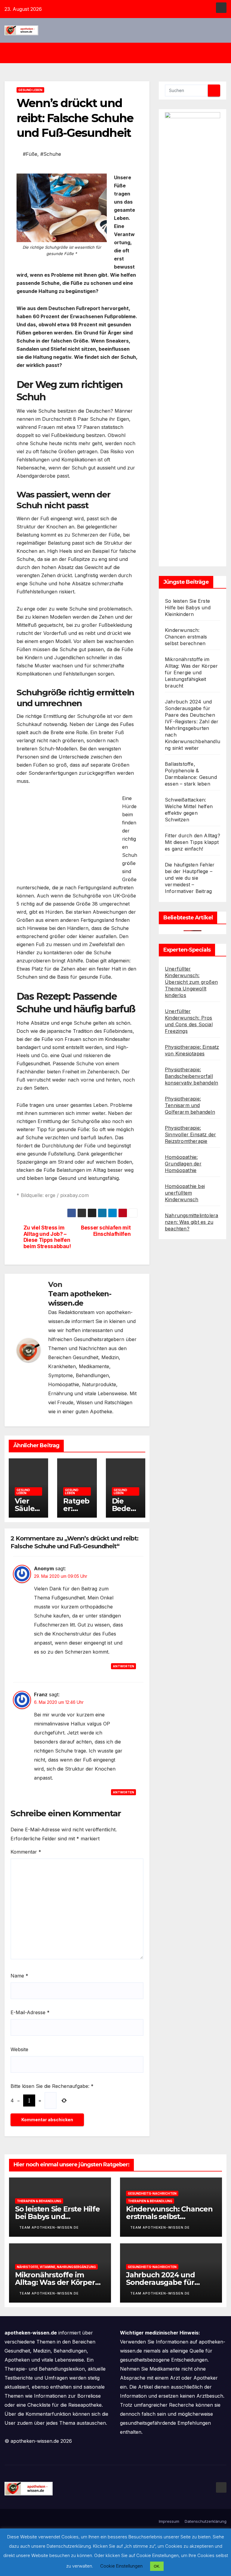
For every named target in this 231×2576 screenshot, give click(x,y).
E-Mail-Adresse (30, 2012)
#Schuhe (51, 154)
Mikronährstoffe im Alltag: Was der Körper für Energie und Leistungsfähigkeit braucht (191, 672)
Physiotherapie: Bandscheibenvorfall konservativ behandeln (191, 1076)
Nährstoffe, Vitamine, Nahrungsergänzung (56, 2267)
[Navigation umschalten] (120, 53)
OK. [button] (157, 2566)
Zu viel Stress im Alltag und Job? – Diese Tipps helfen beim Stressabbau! (47, 1237)
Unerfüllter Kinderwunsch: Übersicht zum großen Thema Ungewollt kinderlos (191, 982)
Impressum (169, 2521)
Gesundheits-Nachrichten (152, 2193)
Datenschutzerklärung (206, 2521)
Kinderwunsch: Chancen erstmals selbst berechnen (186, 637)
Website (19, 2049)
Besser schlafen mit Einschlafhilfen (106, 1231)
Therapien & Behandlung (39, 2201)
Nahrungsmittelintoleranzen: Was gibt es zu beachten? (191, 1222)
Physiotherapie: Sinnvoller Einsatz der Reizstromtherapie (190, 1134)
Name (19, 1976)
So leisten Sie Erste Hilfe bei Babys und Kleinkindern (188, 608)
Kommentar (26, 1852)
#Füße (30, 154)
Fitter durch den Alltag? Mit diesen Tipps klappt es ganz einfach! (192, 842)
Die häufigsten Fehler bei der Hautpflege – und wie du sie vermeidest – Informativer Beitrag (190, 878)
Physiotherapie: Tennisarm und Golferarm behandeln (190, 1105)
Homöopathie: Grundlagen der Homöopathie (183, 1164)
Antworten (123, 1666)
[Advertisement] (67, 836)
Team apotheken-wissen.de (80, 1298)
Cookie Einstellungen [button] (121, 2566)
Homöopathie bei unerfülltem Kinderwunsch (185, 1193)
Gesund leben (30, 90)
